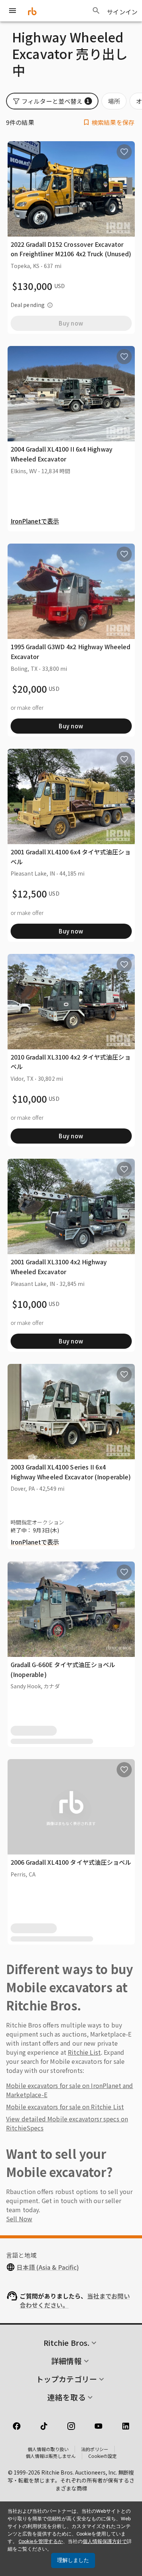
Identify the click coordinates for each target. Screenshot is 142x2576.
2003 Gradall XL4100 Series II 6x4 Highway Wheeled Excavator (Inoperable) (71, 1472)
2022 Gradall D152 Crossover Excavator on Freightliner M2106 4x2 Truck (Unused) (71, 249)
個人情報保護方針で (105, 2541)
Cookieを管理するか (41, 2541)
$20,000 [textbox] (30, 689)
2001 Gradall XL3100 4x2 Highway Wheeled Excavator (59, 1267)
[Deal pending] (50, 305)
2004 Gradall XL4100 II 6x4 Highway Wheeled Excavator (62, 454)
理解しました (73, 2560)
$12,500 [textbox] (30, 894)
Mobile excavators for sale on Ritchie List (65, 2107)
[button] (52, 101)
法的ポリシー (95, 2449)
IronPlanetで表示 (35, 521)
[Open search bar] (96, 11)
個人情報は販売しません (51, 2456)
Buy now (71, 726)
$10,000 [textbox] (30, 1099)
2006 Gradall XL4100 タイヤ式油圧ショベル (71, 1862)
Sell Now (19, 2219)
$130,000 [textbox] (32, 286)
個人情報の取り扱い (48, 2449)
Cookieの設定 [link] (102, 2456)
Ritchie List (84, 2052)
